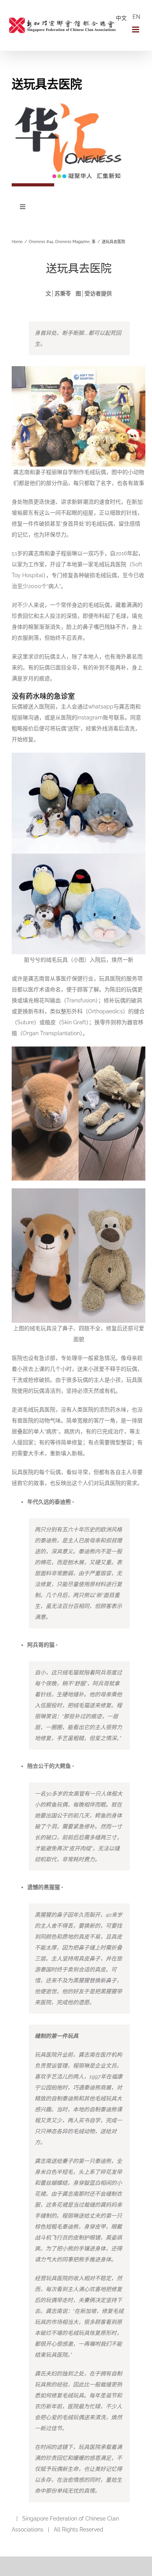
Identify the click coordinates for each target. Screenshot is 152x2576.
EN (136, 17)
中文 (121, 18)
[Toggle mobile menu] (136, 30)
